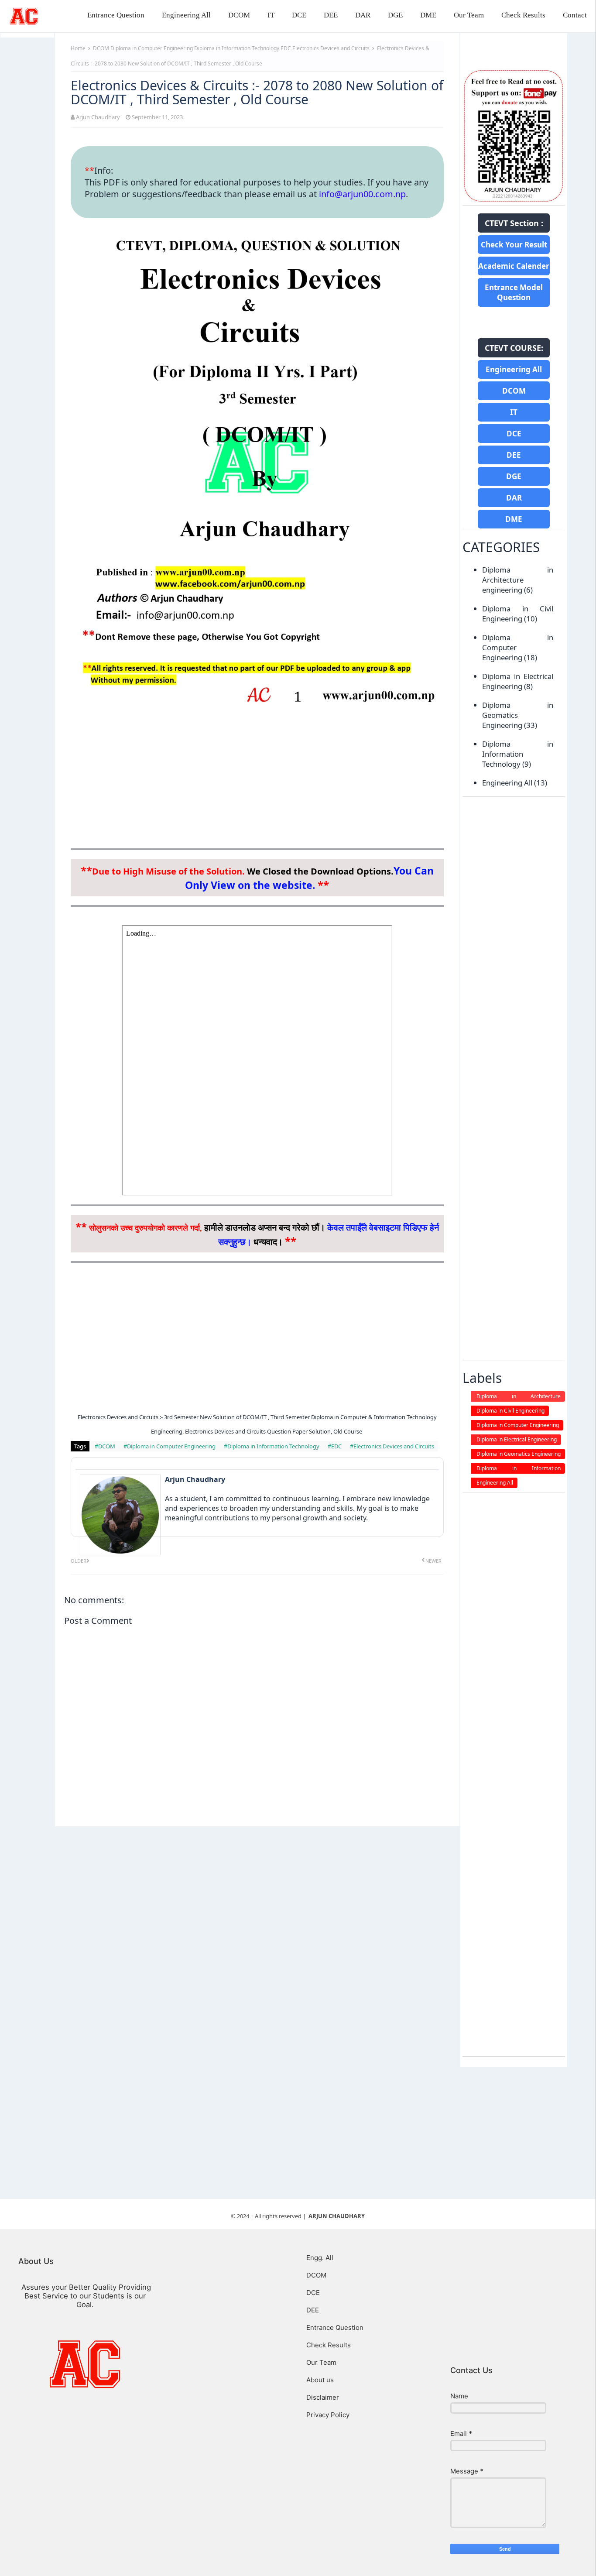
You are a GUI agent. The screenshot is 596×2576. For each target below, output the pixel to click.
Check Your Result (514, 245)
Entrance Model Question (514, 292)
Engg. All (320, 2258)
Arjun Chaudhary (98, 117)
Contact (575, 15)
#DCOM (106, 1446)
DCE (299, 15)
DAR (363, 15)
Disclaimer (323, 2397)
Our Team (469, 15)
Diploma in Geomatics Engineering (518, 715)
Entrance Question (116, 15)
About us (320, 2380)
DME (428, 15)
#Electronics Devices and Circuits (392, 1446)
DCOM (239, 15)
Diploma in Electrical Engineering (518, 681)
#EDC (335, 1446)
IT (271, 15)
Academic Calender (514, 266)
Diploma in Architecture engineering (518, 580)
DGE (395, 15)
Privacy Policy (328, 2415)
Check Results (523, 15)
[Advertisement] (257, 779)
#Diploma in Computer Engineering (170, 1446)
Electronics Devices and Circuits (332, 48)
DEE (331, 15)
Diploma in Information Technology (237, 48)
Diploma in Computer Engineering (152, 48)
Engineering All (186, 15)
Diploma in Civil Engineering (518, 614)
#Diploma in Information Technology (272, 1446)
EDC (286, 48)
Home (78, 48)
